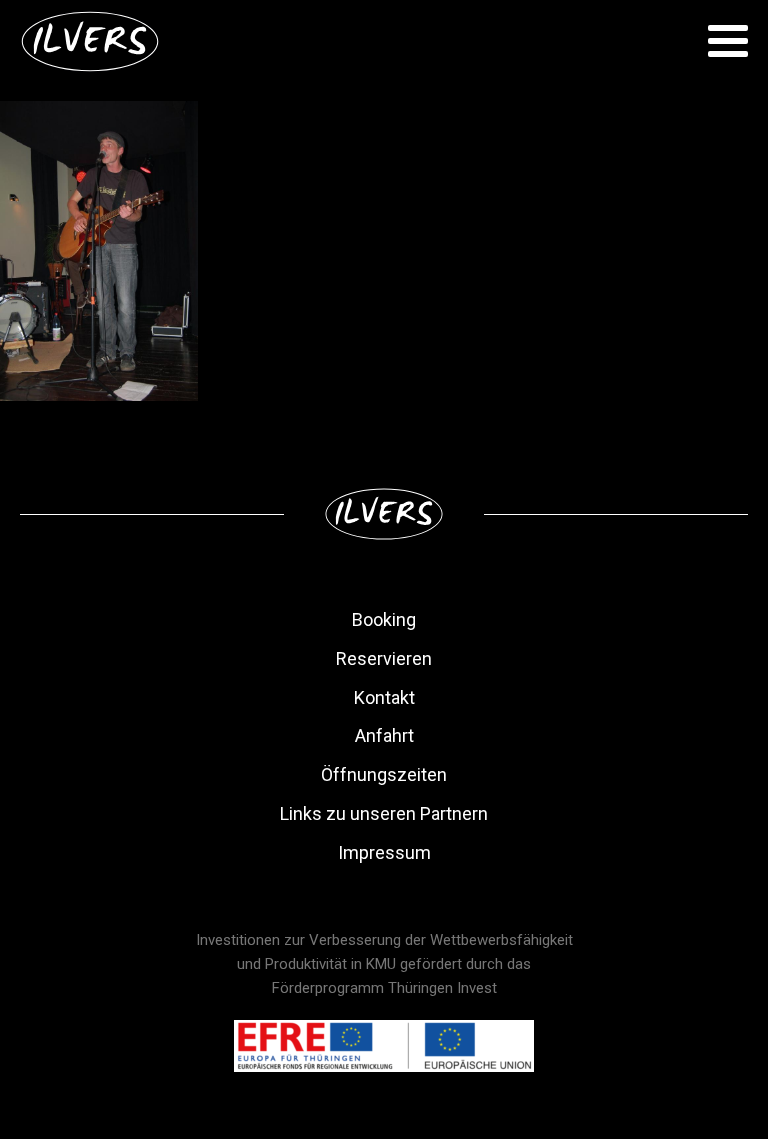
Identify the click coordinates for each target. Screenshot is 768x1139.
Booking (384, 619)
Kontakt (384, 697)
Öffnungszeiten (384, 774)
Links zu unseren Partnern (384, 813)
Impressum (384, 852)
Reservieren (384, 658)
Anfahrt (384, 735)
